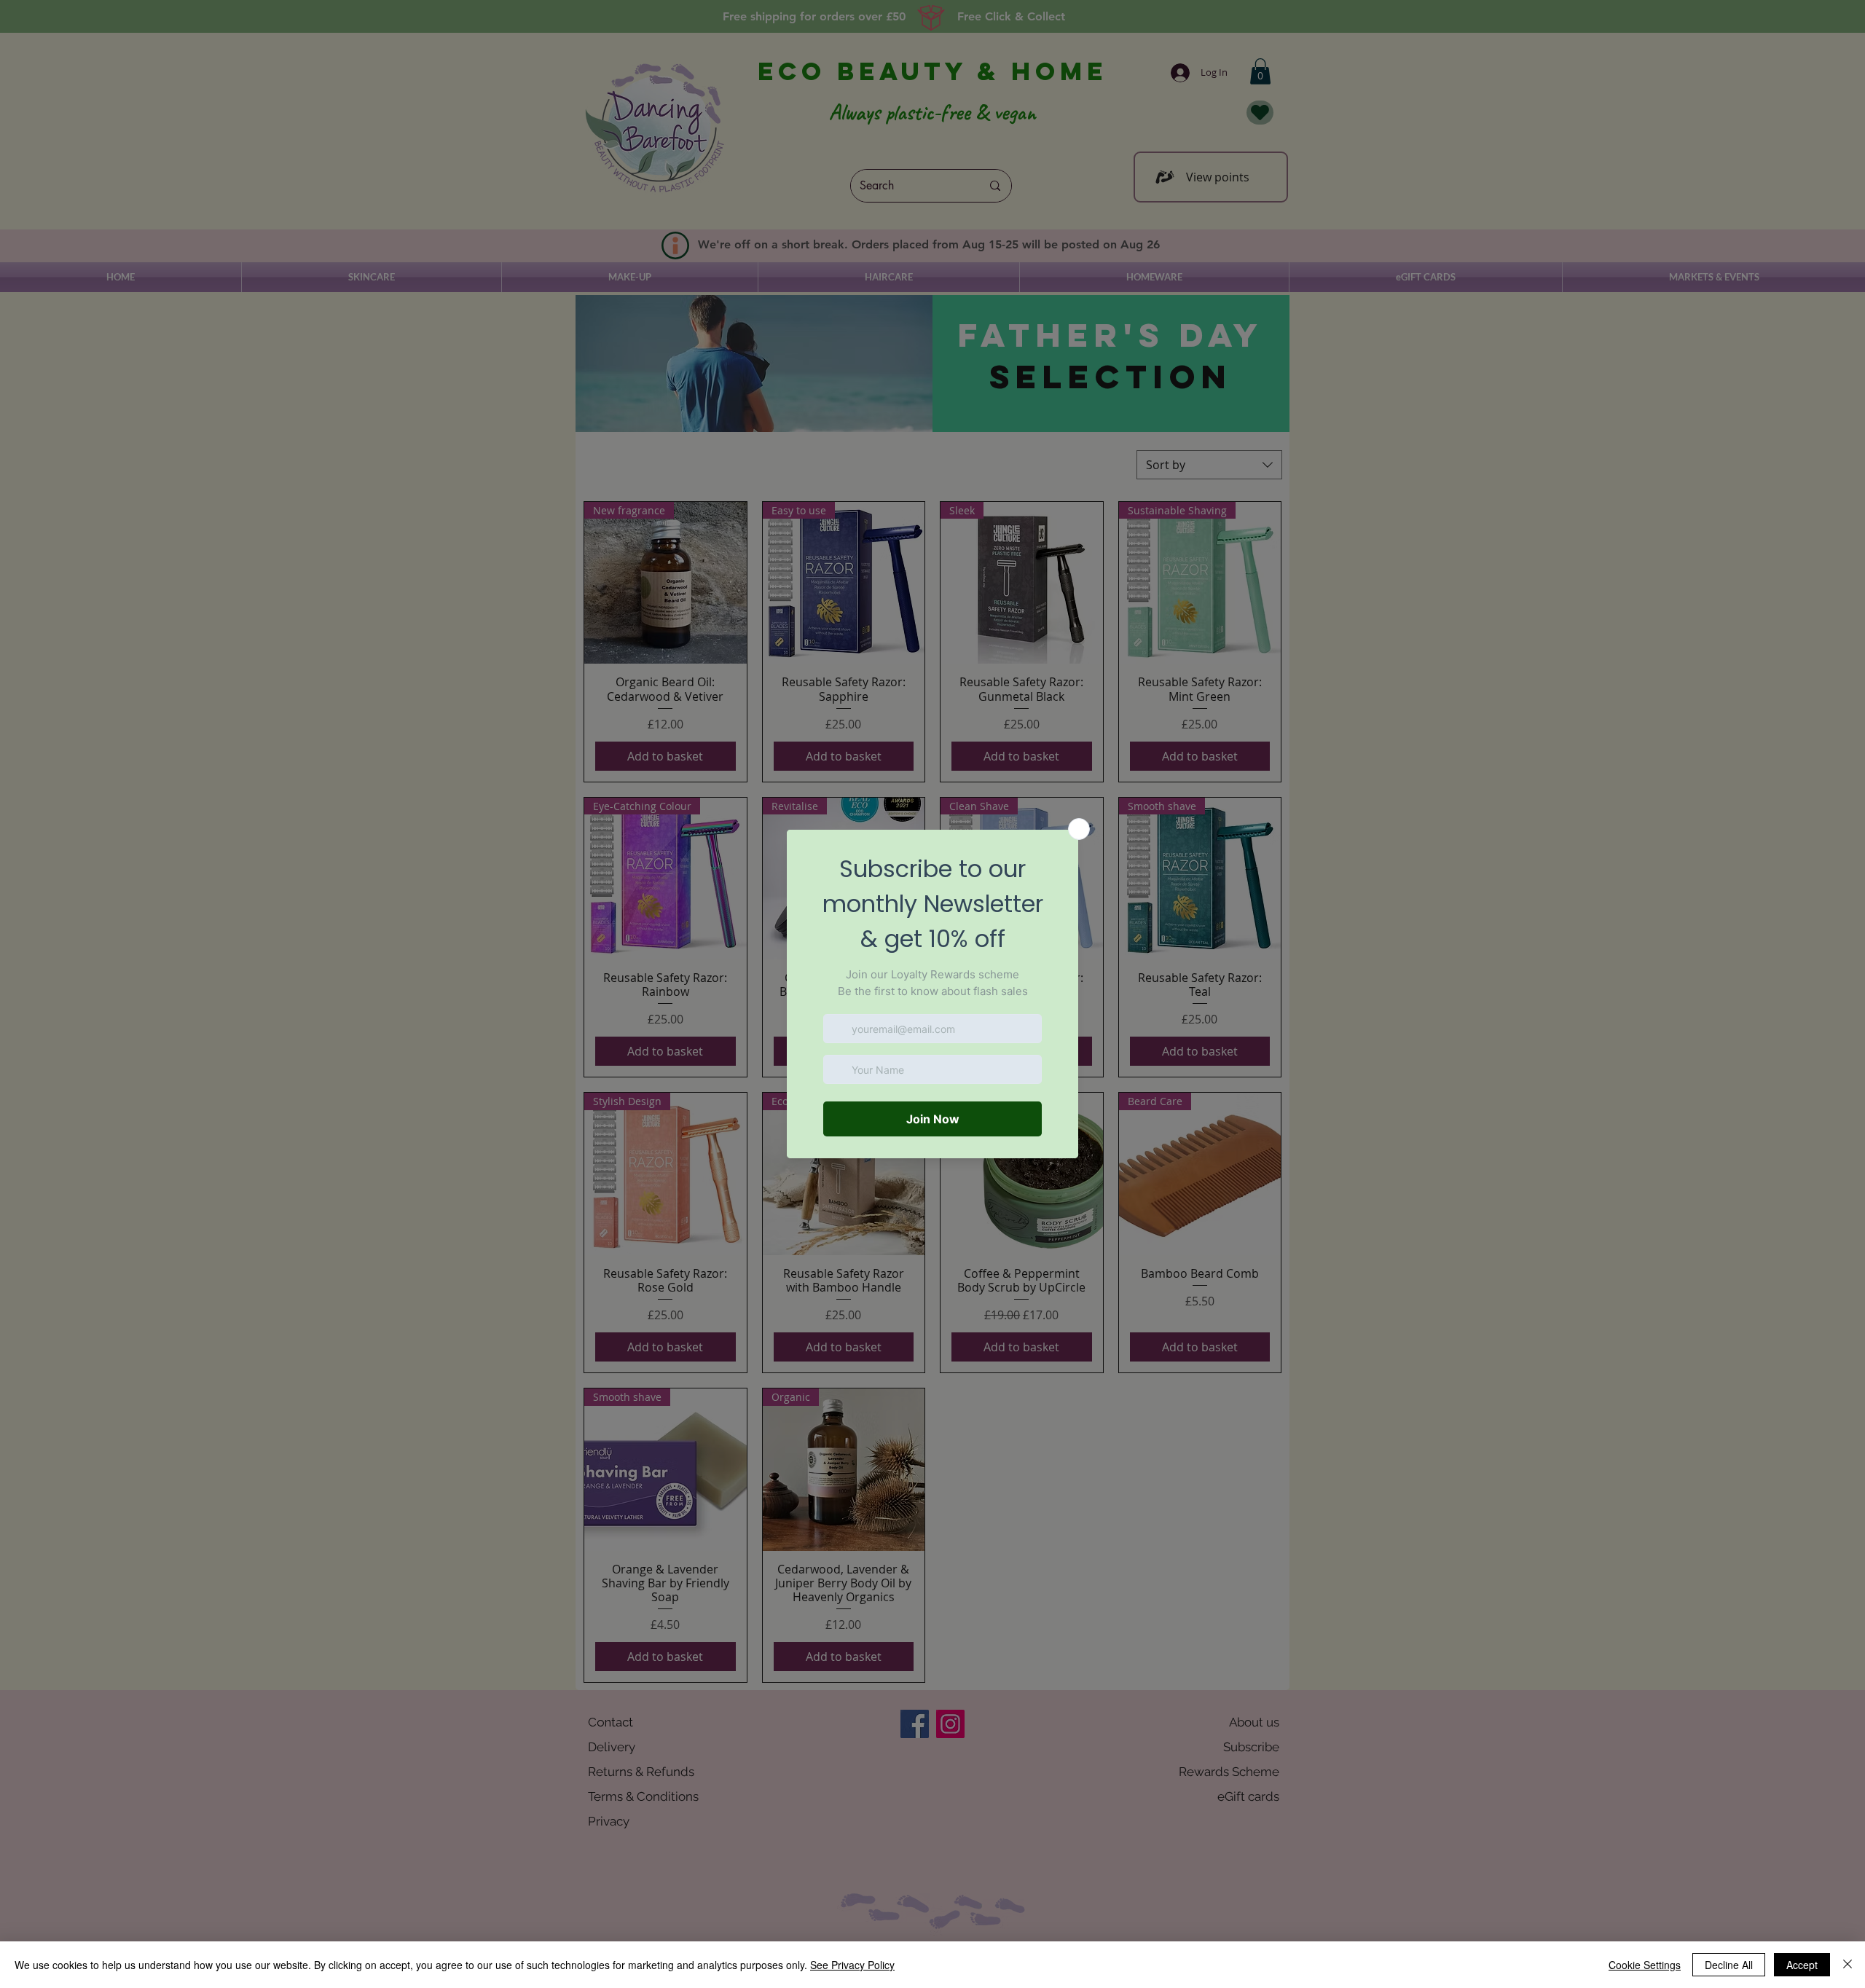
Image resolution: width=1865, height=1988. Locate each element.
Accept (1802, 1965)
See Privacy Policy (852, 1965)
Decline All (1729, 1965)
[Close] (1848, 1965)
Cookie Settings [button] (1645, 1965)
